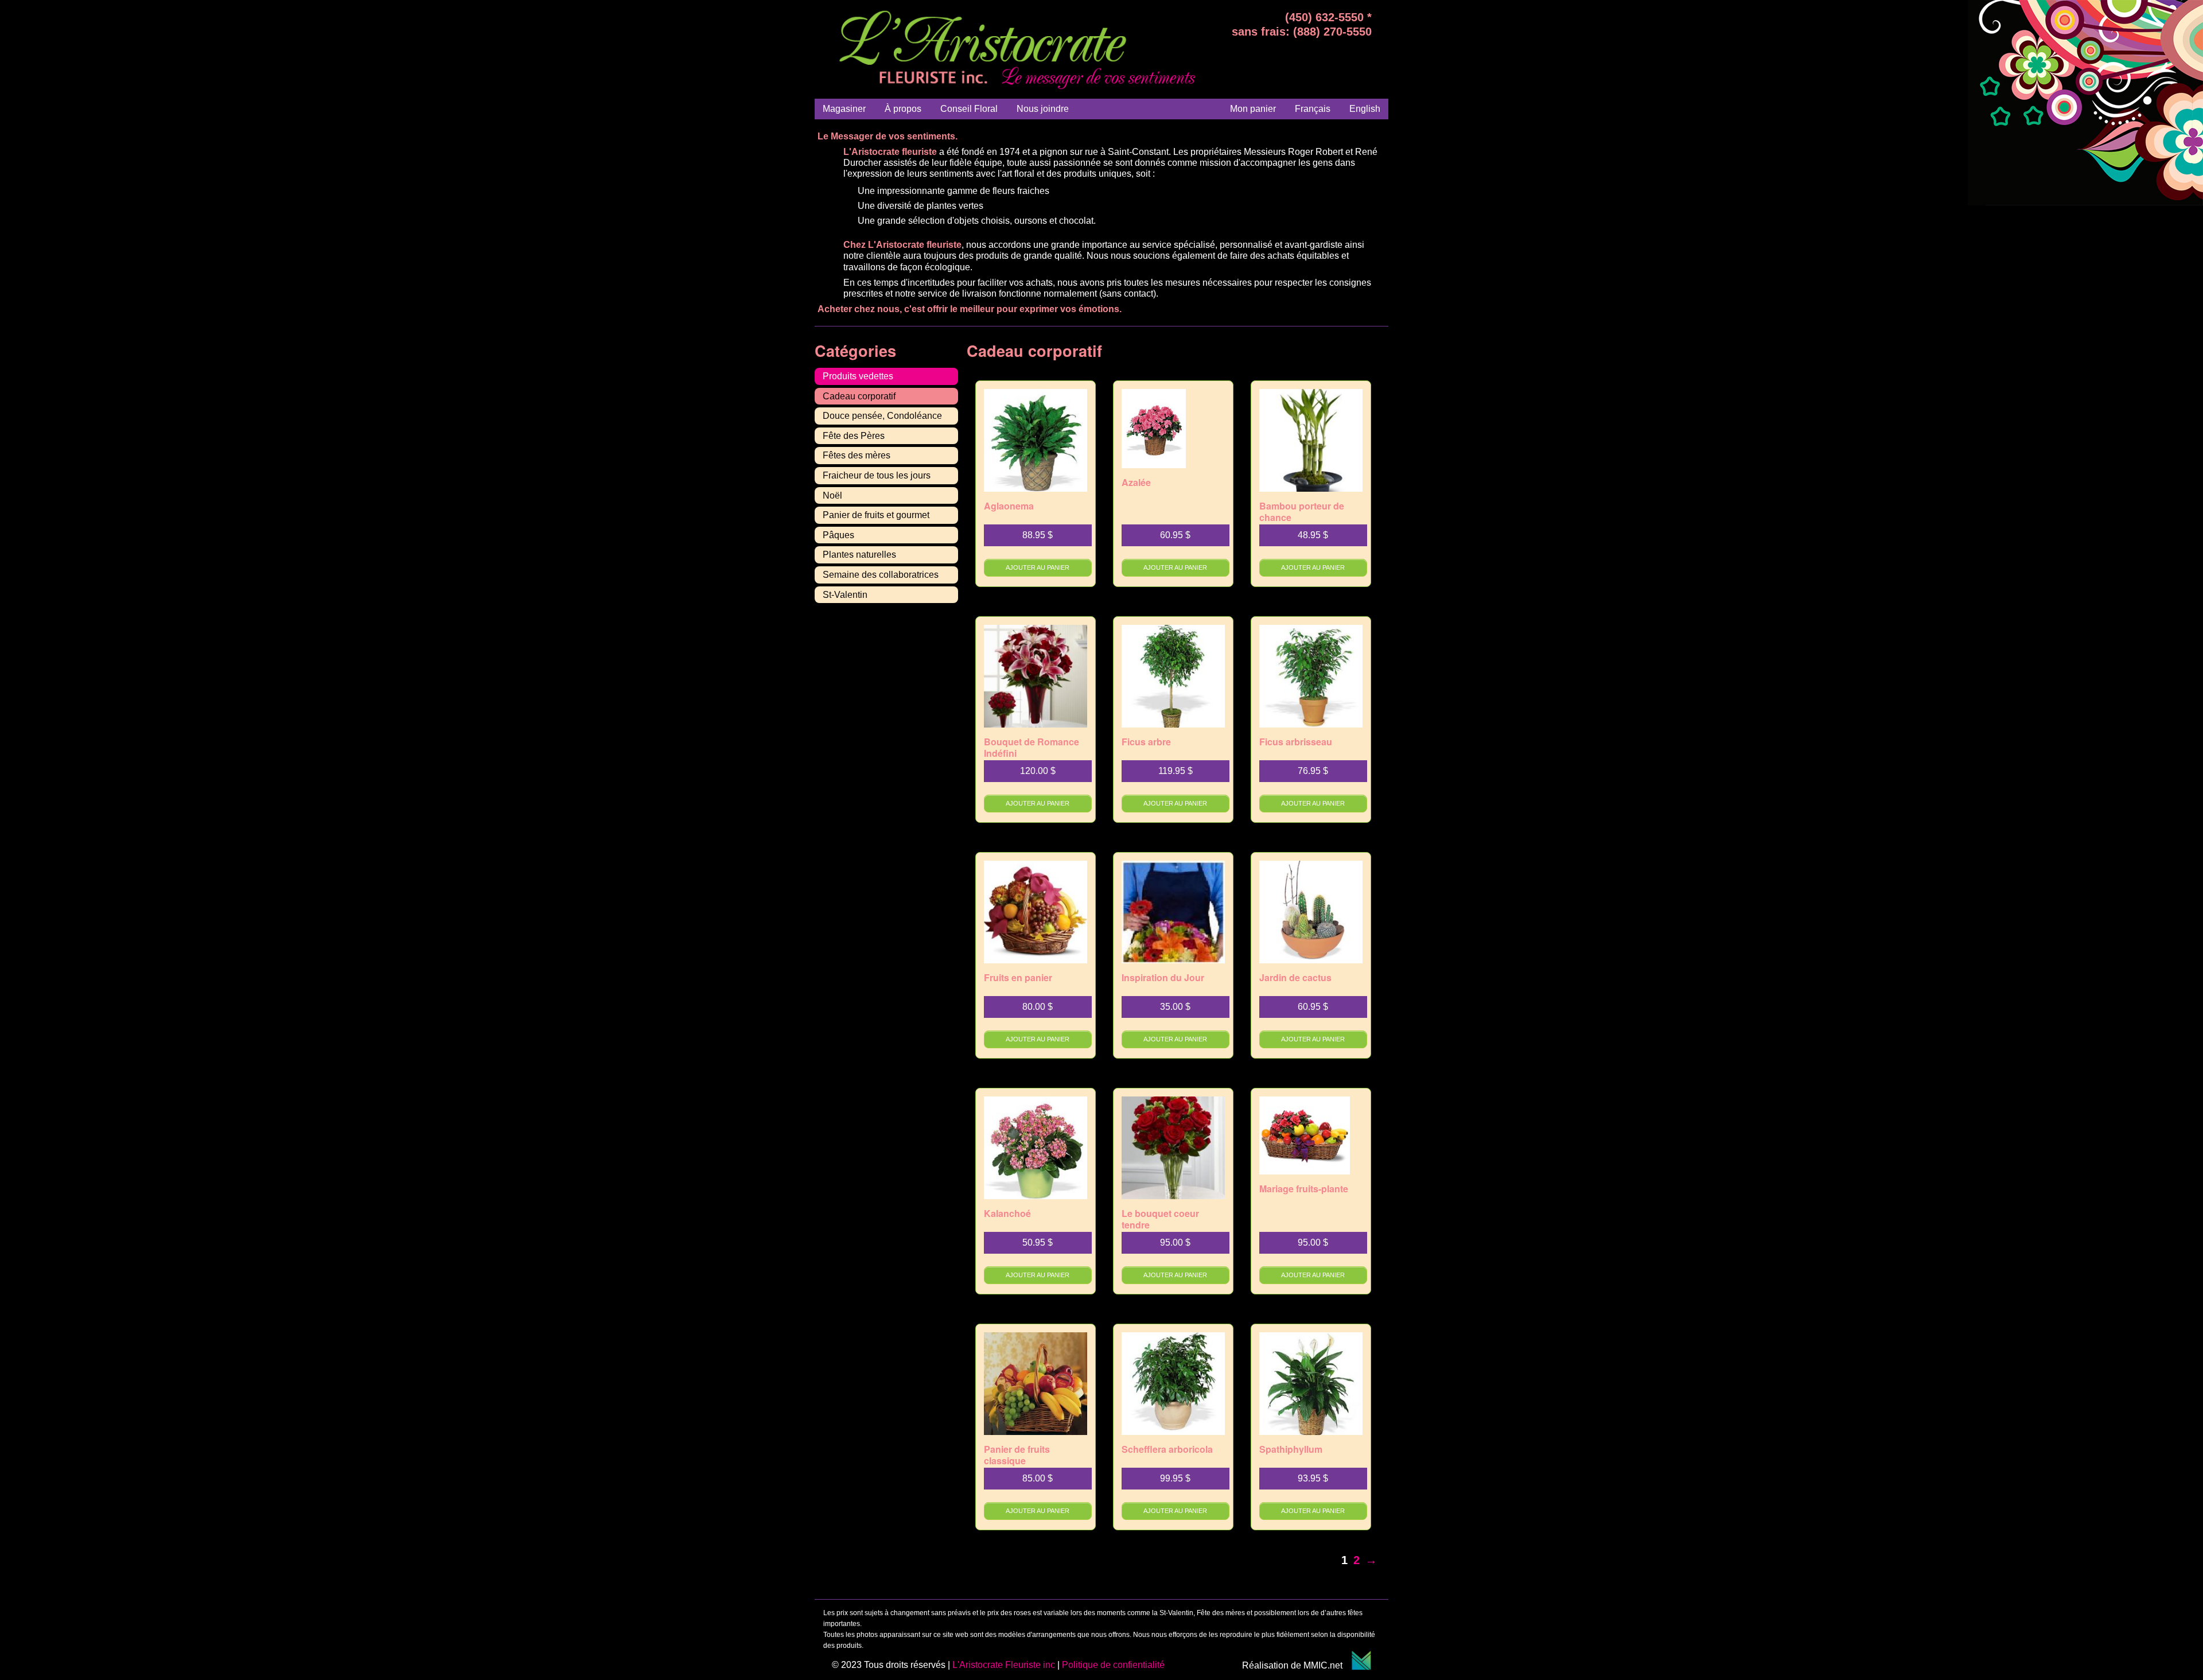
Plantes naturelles (859, 555)
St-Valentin (845, 595)
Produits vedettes (858, 376)
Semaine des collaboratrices (881, 575)
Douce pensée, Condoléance (882, 416)
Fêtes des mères (857, 455)
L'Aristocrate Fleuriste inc (1004, 1665)
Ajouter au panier (1038, 567)
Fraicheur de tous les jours (877, 475)
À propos (903, 109)
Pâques (838, 535)
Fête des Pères (854, 436)
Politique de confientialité (1113, 1665)
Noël (832, 495)
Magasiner (844, 109)
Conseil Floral (969, 109)
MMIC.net (1328, 1665)
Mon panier (1253, 109)
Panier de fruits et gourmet (876, 515)
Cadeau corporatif (859, 396)
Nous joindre (1043, 109)
